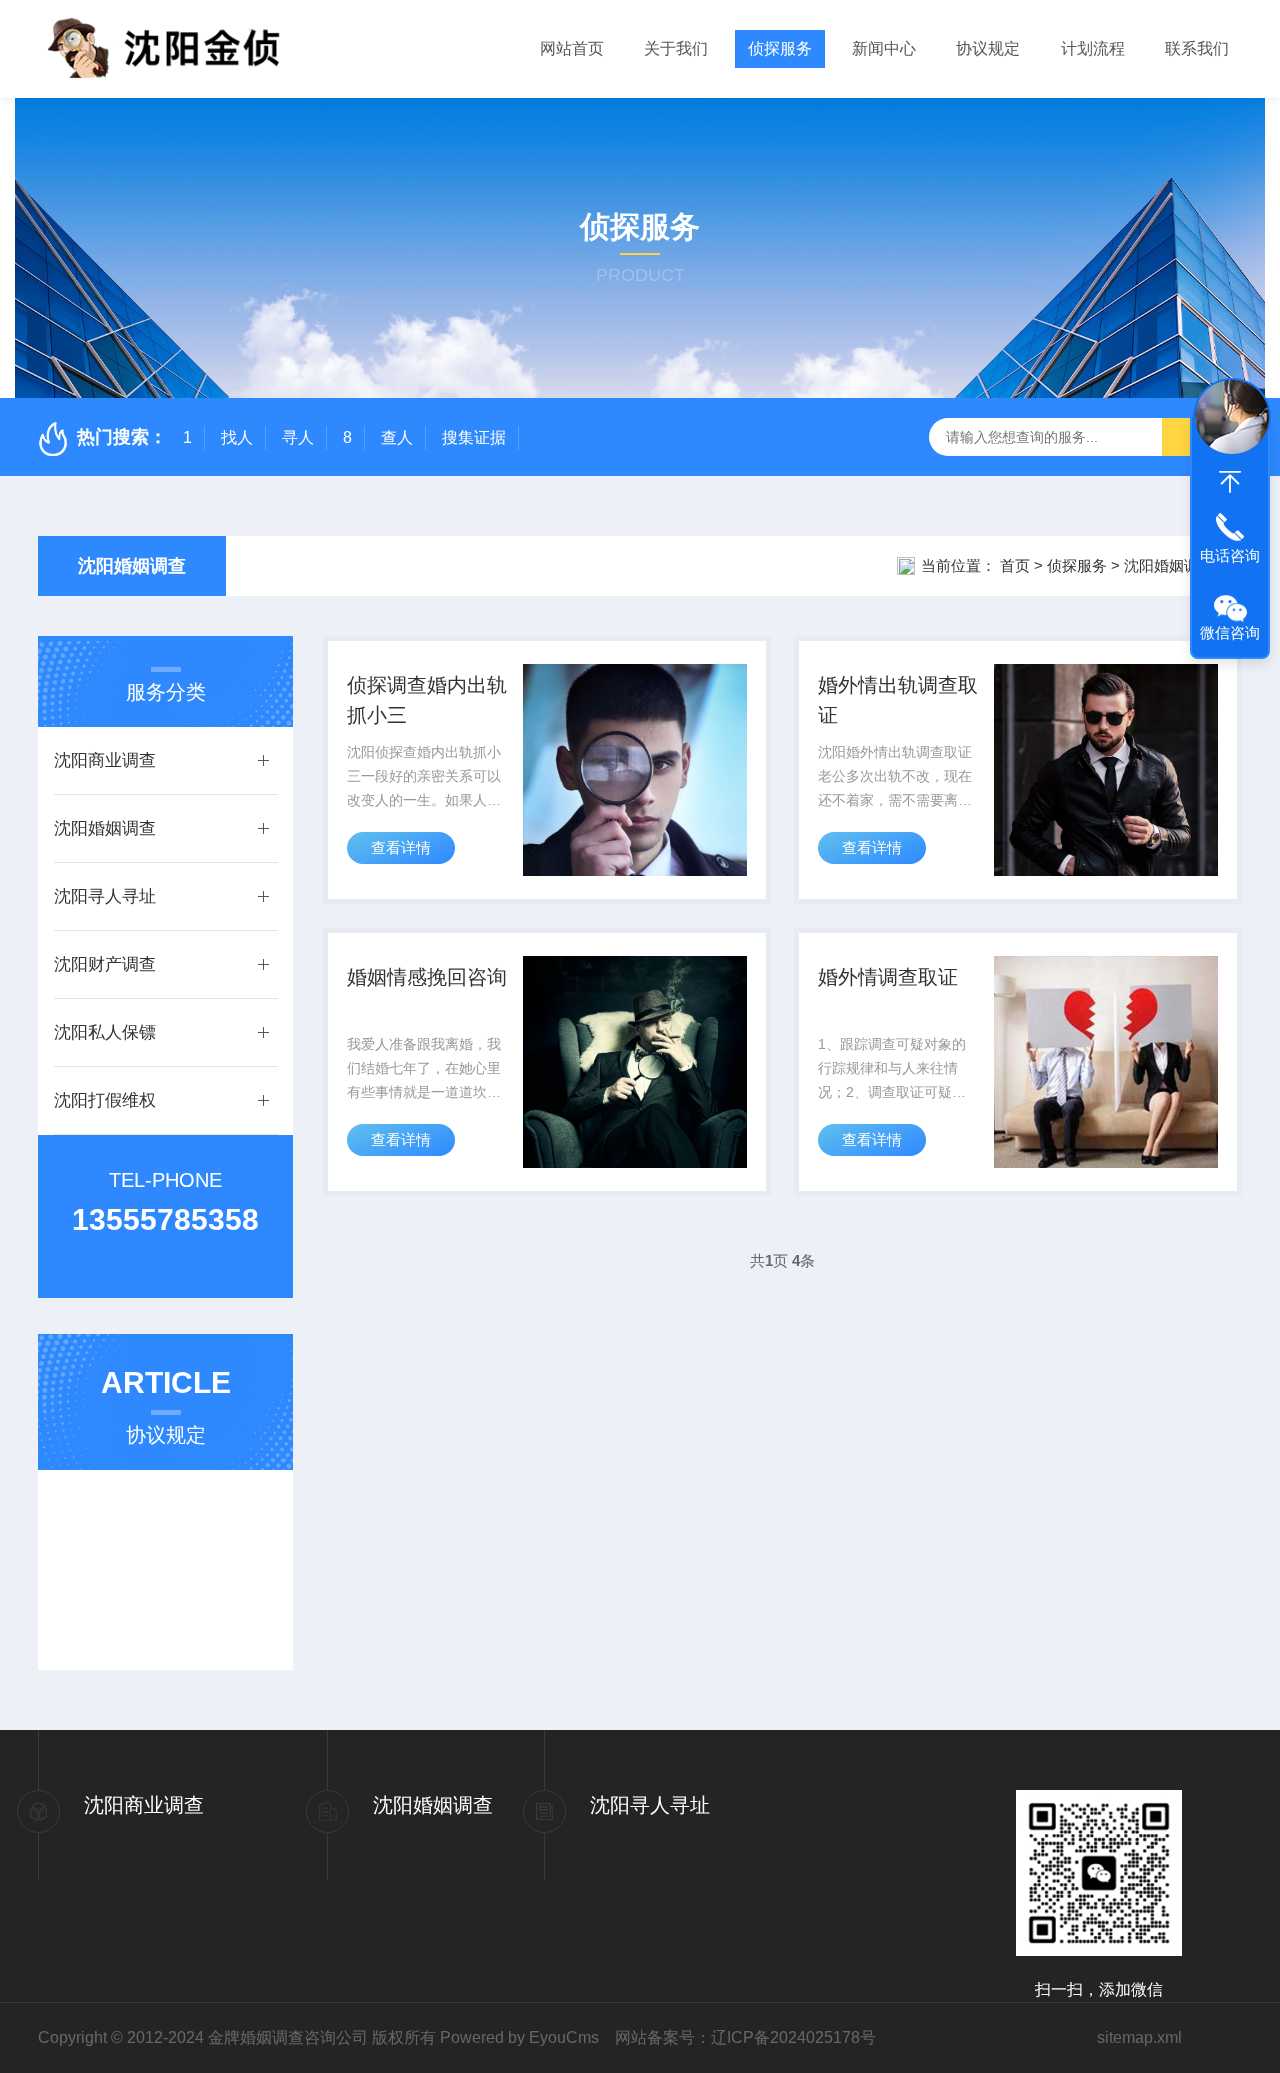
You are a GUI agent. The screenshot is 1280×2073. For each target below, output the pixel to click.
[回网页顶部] (1230, 482)
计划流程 (1093, 48)
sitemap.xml (1139, 2037)
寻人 (298, 437)
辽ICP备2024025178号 (793, 2037)
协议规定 (988, 48)
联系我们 (1197, 48)
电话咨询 (1230, 555)
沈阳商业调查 (105, 760)
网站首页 (572, 48)
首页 (1015, 565)
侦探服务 (780, 48)
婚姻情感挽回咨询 (427, 977)
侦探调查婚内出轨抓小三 (427, 700)
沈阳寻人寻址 (105, 896)
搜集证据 (474, 437)
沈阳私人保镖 (105, 1032)
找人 (237, 437)
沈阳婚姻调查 (132, 566)
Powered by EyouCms (517, 2037)
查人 (397, 437)
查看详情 (401, 847)
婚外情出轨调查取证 (898, 700)
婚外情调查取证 (888, 977)
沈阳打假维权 (105, 1100)
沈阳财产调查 (105, 964)
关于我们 (676, 48)
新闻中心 (884, 48)
